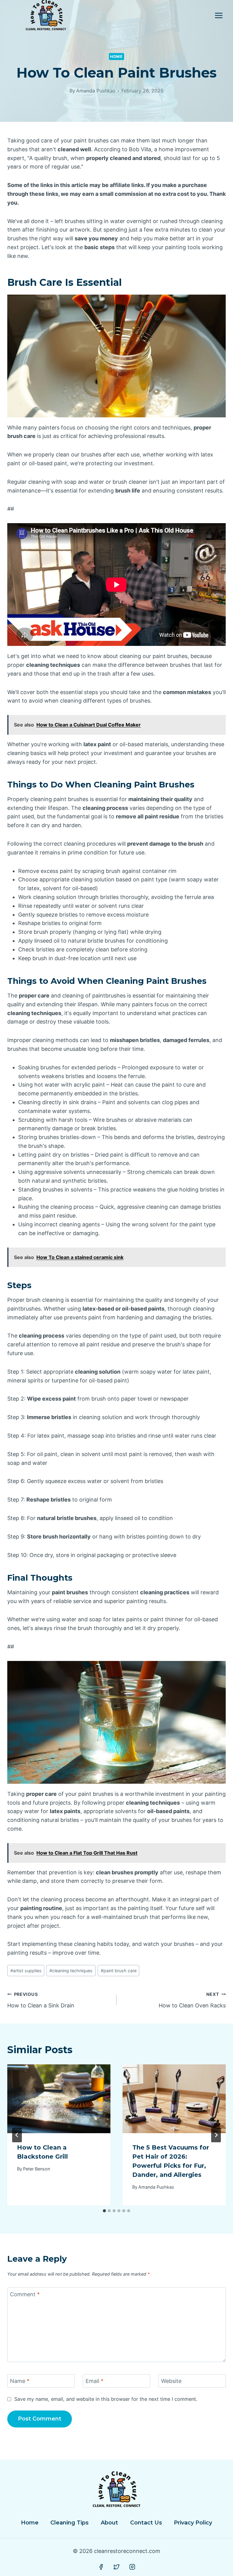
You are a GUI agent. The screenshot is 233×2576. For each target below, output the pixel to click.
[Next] (216, 2135)
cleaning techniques (71, 1971)
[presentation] (59, 2099)
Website (171, 2381)
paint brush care (119, 1971)
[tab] (104, 2211)
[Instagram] (132, 2567)
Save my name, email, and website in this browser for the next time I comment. (106, 2399)
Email (95, 2381)
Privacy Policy (193, 2523)
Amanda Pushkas (96, 91)
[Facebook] (101, 2567)
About (109, 2523)
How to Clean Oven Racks (192, 2000)
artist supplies (26, 1971)
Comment (25, 2294)
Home (116, 57)
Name (20, 2381)
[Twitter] (116, 2567)
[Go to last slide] (17, 2135)
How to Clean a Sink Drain (41, 2000)
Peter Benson (37, 2169)
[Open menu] (219, 15)
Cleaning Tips (69, 2523)
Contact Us (146, 2523)
